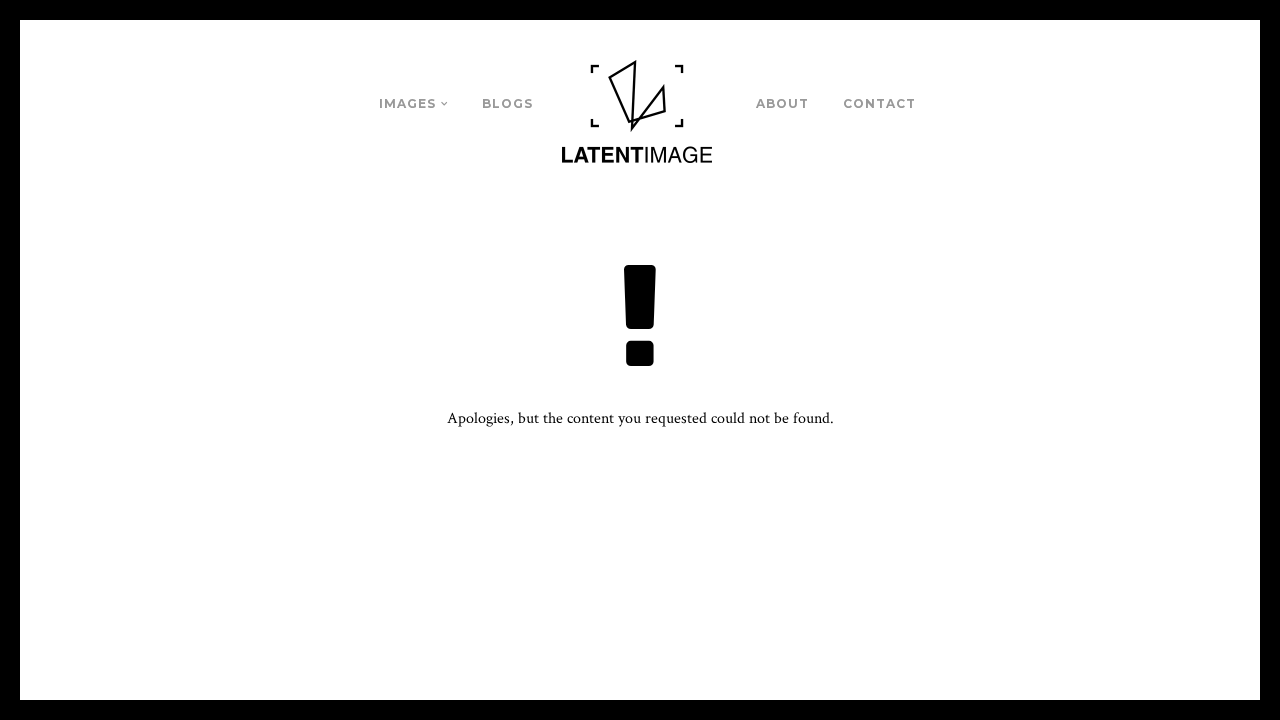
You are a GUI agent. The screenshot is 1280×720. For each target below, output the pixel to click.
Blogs (507, 103)
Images (407, 103)
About (782, 103)
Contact (879, 103)
